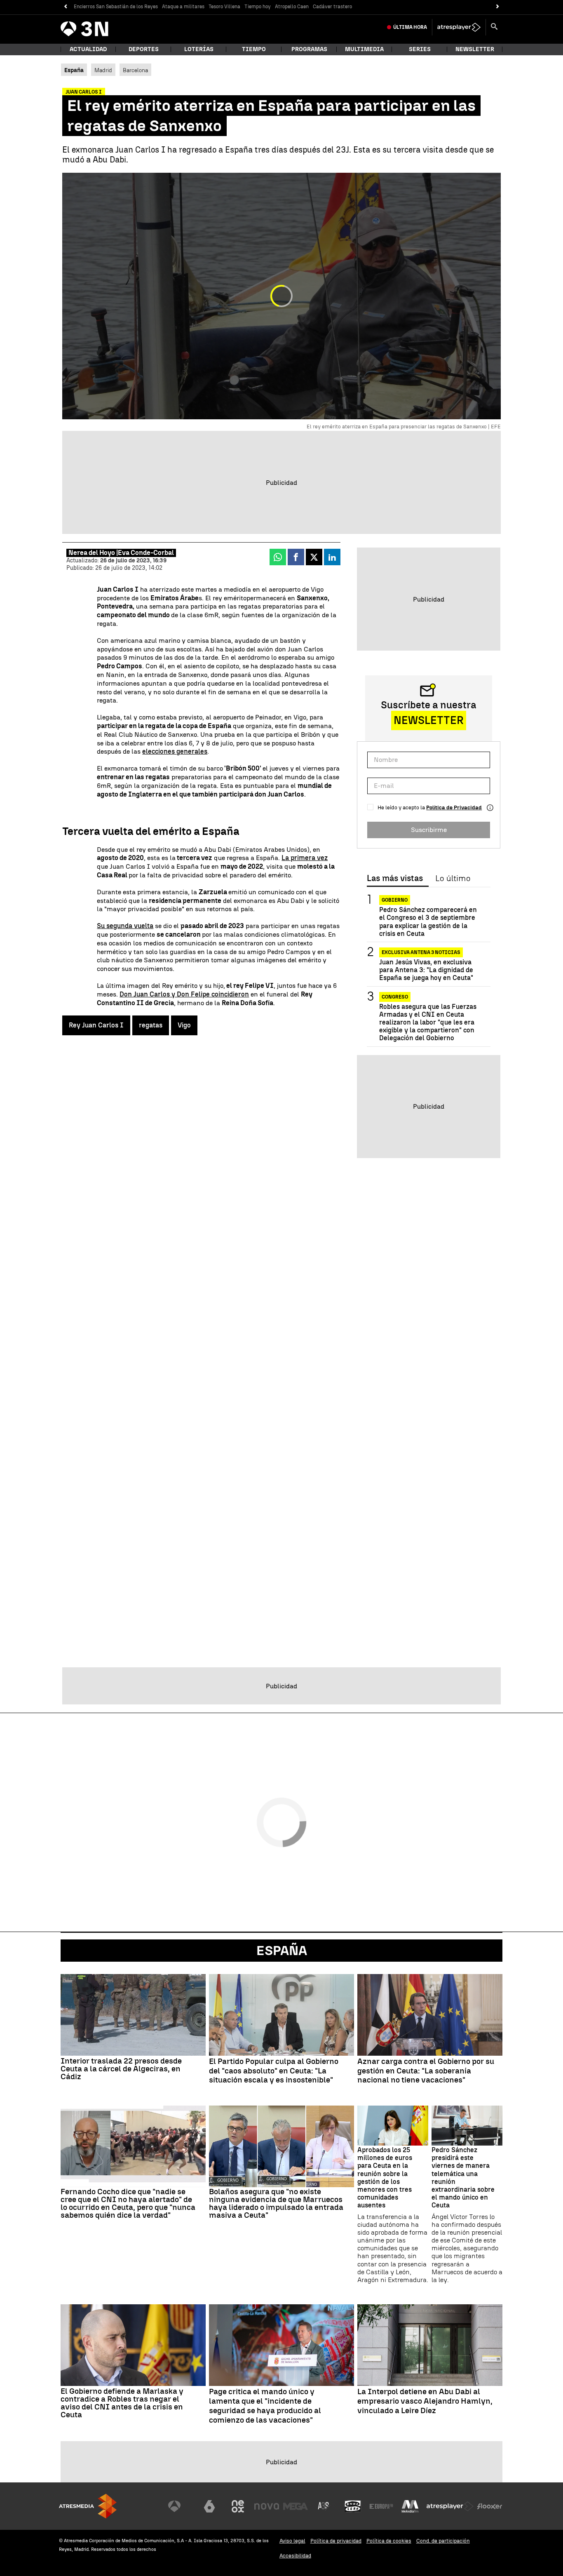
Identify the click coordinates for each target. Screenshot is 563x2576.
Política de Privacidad (454, 807)
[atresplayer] (459, 27)
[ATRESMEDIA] (88, 2506)
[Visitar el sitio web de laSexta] (209, 2506)
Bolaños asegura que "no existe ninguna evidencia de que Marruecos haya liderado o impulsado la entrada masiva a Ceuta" (276, 2203)
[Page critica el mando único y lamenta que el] (281, 2345)
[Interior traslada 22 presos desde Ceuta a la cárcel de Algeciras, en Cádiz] (133, 2015)
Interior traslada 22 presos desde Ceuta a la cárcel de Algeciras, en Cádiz (121, 2069)
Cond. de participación (443, 2541)
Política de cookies (389, 2541)
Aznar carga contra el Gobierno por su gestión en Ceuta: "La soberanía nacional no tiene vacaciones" (426, 2071)
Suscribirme (429, 830)
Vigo (184, 1025)
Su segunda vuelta (125, 926)
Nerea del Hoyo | (93, 553)
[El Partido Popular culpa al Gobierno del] (281, 2015)
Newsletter (475, 49)
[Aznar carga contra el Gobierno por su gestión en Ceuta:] (430, 2015)
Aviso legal (292, 2541)
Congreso (395, 997)
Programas (309, 49)
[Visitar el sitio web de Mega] (296, 2506)
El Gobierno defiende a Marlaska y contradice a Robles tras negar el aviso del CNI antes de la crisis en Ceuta (122, 2403)
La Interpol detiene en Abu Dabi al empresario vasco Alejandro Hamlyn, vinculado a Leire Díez (425, 2401)
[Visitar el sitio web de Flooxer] (490, 2506)
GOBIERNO (395, 900)
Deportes (144, 49)
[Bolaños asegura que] (281, 2146)
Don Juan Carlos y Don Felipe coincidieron (184, 994)
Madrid (103, 70)
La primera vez (305, 858)
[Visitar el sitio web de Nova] (267, 2506)
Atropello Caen (292, 7)
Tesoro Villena (224, 7)
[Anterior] (65, 7)
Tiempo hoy (258, 7)
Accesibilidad (295, 2556)
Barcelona (135, 70)
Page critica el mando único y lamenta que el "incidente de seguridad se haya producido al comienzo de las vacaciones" (265, 2406)
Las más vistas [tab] (395, 879)
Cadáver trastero (332, 7)
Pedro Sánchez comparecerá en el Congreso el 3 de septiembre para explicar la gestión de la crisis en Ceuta (428, 922)
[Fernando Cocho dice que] (133, 2146)
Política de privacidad (336, 2541)
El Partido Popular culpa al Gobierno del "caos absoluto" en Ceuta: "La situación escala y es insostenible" (274, 2071)
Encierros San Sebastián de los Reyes (116, 7)
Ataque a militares (183, 7)
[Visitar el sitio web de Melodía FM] (410, 2506)
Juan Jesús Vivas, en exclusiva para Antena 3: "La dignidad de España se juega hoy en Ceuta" (426, 970)
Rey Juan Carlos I (96, 1025)
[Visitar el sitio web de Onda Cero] (353, 2506)
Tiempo (254, 49)
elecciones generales (175, 751)
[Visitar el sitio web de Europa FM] (381, 2506)
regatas (151, 1025)
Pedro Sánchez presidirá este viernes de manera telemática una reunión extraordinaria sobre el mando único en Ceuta (463, 2178)
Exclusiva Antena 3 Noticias (421, 952)
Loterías (199, 49)
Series (420, 49)
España (282, 1951)
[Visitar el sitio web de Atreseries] (324, 2506)
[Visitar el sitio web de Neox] (238, 2506)
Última (410, 27)
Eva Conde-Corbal (146, 553)
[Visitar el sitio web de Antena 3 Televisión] (181, 2506)
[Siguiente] (498, 7)
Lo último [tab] (453, 879)
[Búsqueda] (494, 27)
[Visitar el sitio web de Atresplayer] (450, 2506)
